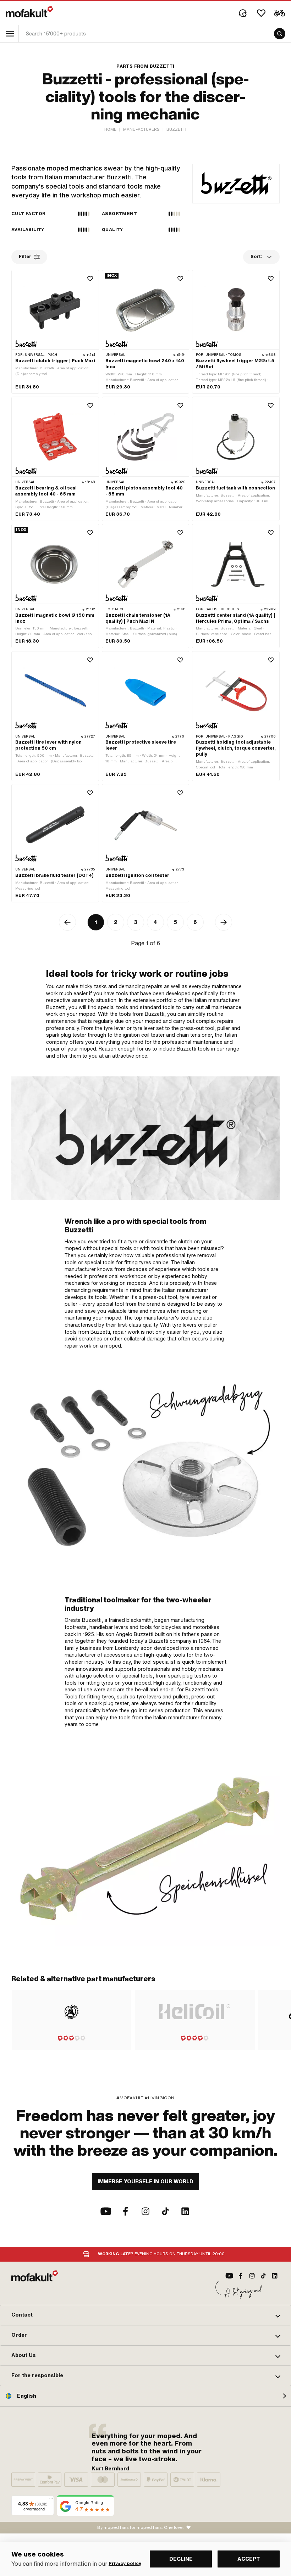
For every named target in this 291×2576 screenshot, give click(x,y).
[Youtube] (106, 2211)
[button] (145, 2315)
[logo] (29, 12)
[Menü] (51, 2500)
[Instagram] (145, 2211)
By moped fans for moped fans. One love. (141, 2527)
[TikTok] (165, 2211)
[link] (145, 1467)
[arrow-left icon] (67, 922)
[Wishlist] (261, 13)
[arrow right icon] (224, 922)
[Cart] (280, 13)
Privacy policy (125, 2564)
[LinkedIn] (185, 2211)
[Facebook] (126, 2211)
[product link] (55, 332)
